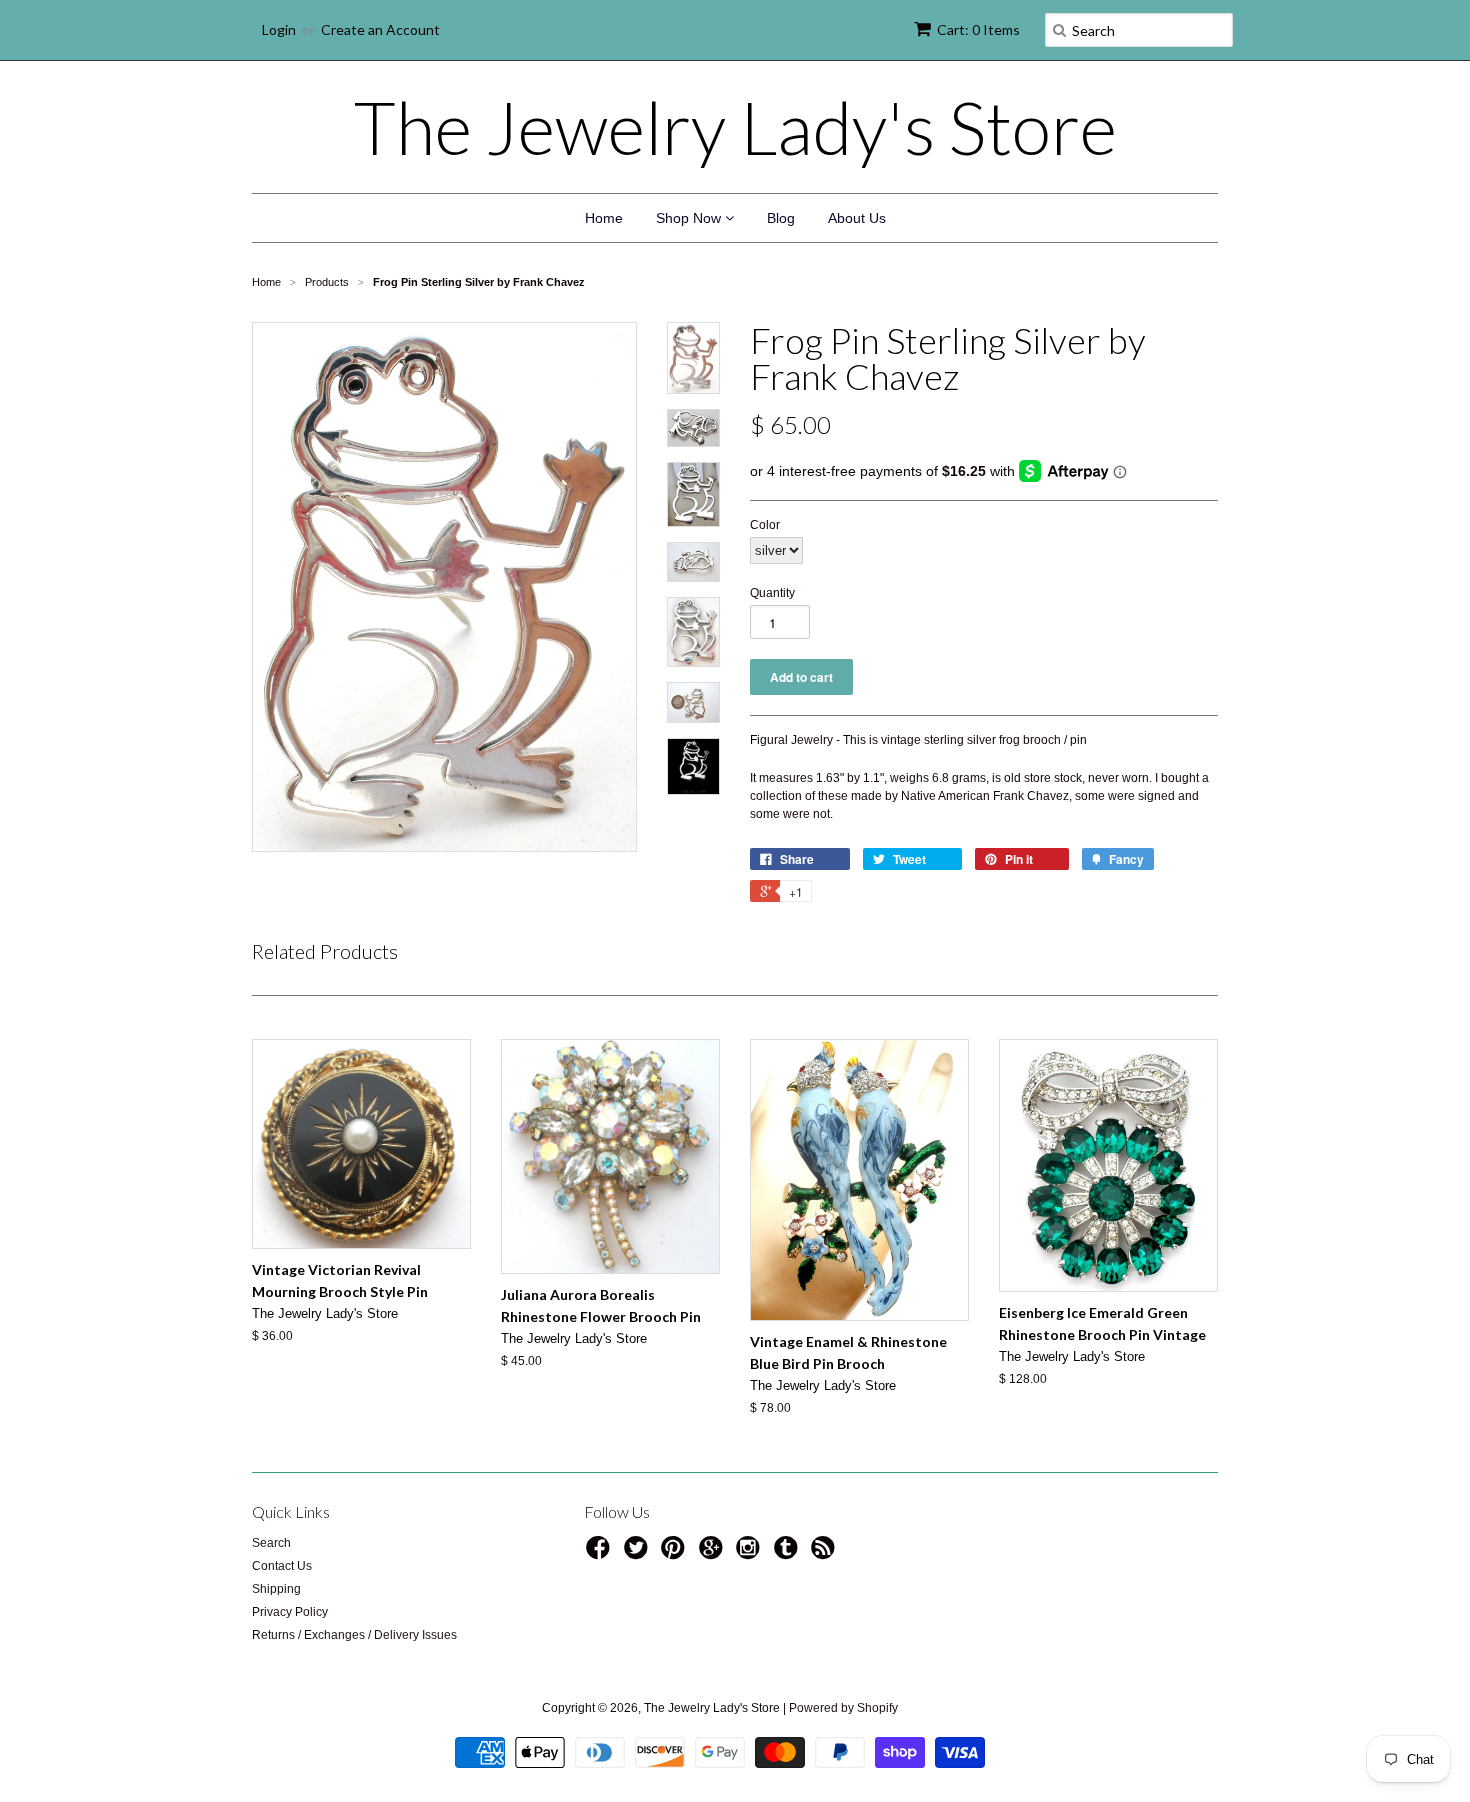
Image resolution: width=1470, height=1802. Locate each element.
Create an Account (380, 29)
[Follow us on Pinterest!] (676, 1554)
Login (279, 29)
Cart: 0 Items (978, 29)
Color (765, 525)
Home (604, 218)
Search (271, 1543)
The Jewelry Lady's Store (735, 127)
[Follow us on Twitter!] (639, 1554)
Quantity (772, 593)
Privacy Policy (290, 1612)
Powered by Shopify (843, 1708)
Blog (781, 218)
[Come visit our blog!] (789, 1554)
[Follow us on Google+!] (714, 1554)
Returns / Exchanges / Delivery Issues (354, 1635)
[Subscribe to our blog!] (826, 1554)
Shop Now (690, 218)
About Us (857, 218)
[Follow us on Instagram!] (751, 1554)
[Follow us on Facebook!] (601, 1554)
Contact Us (282, 1566)
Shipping (276, 1589)
